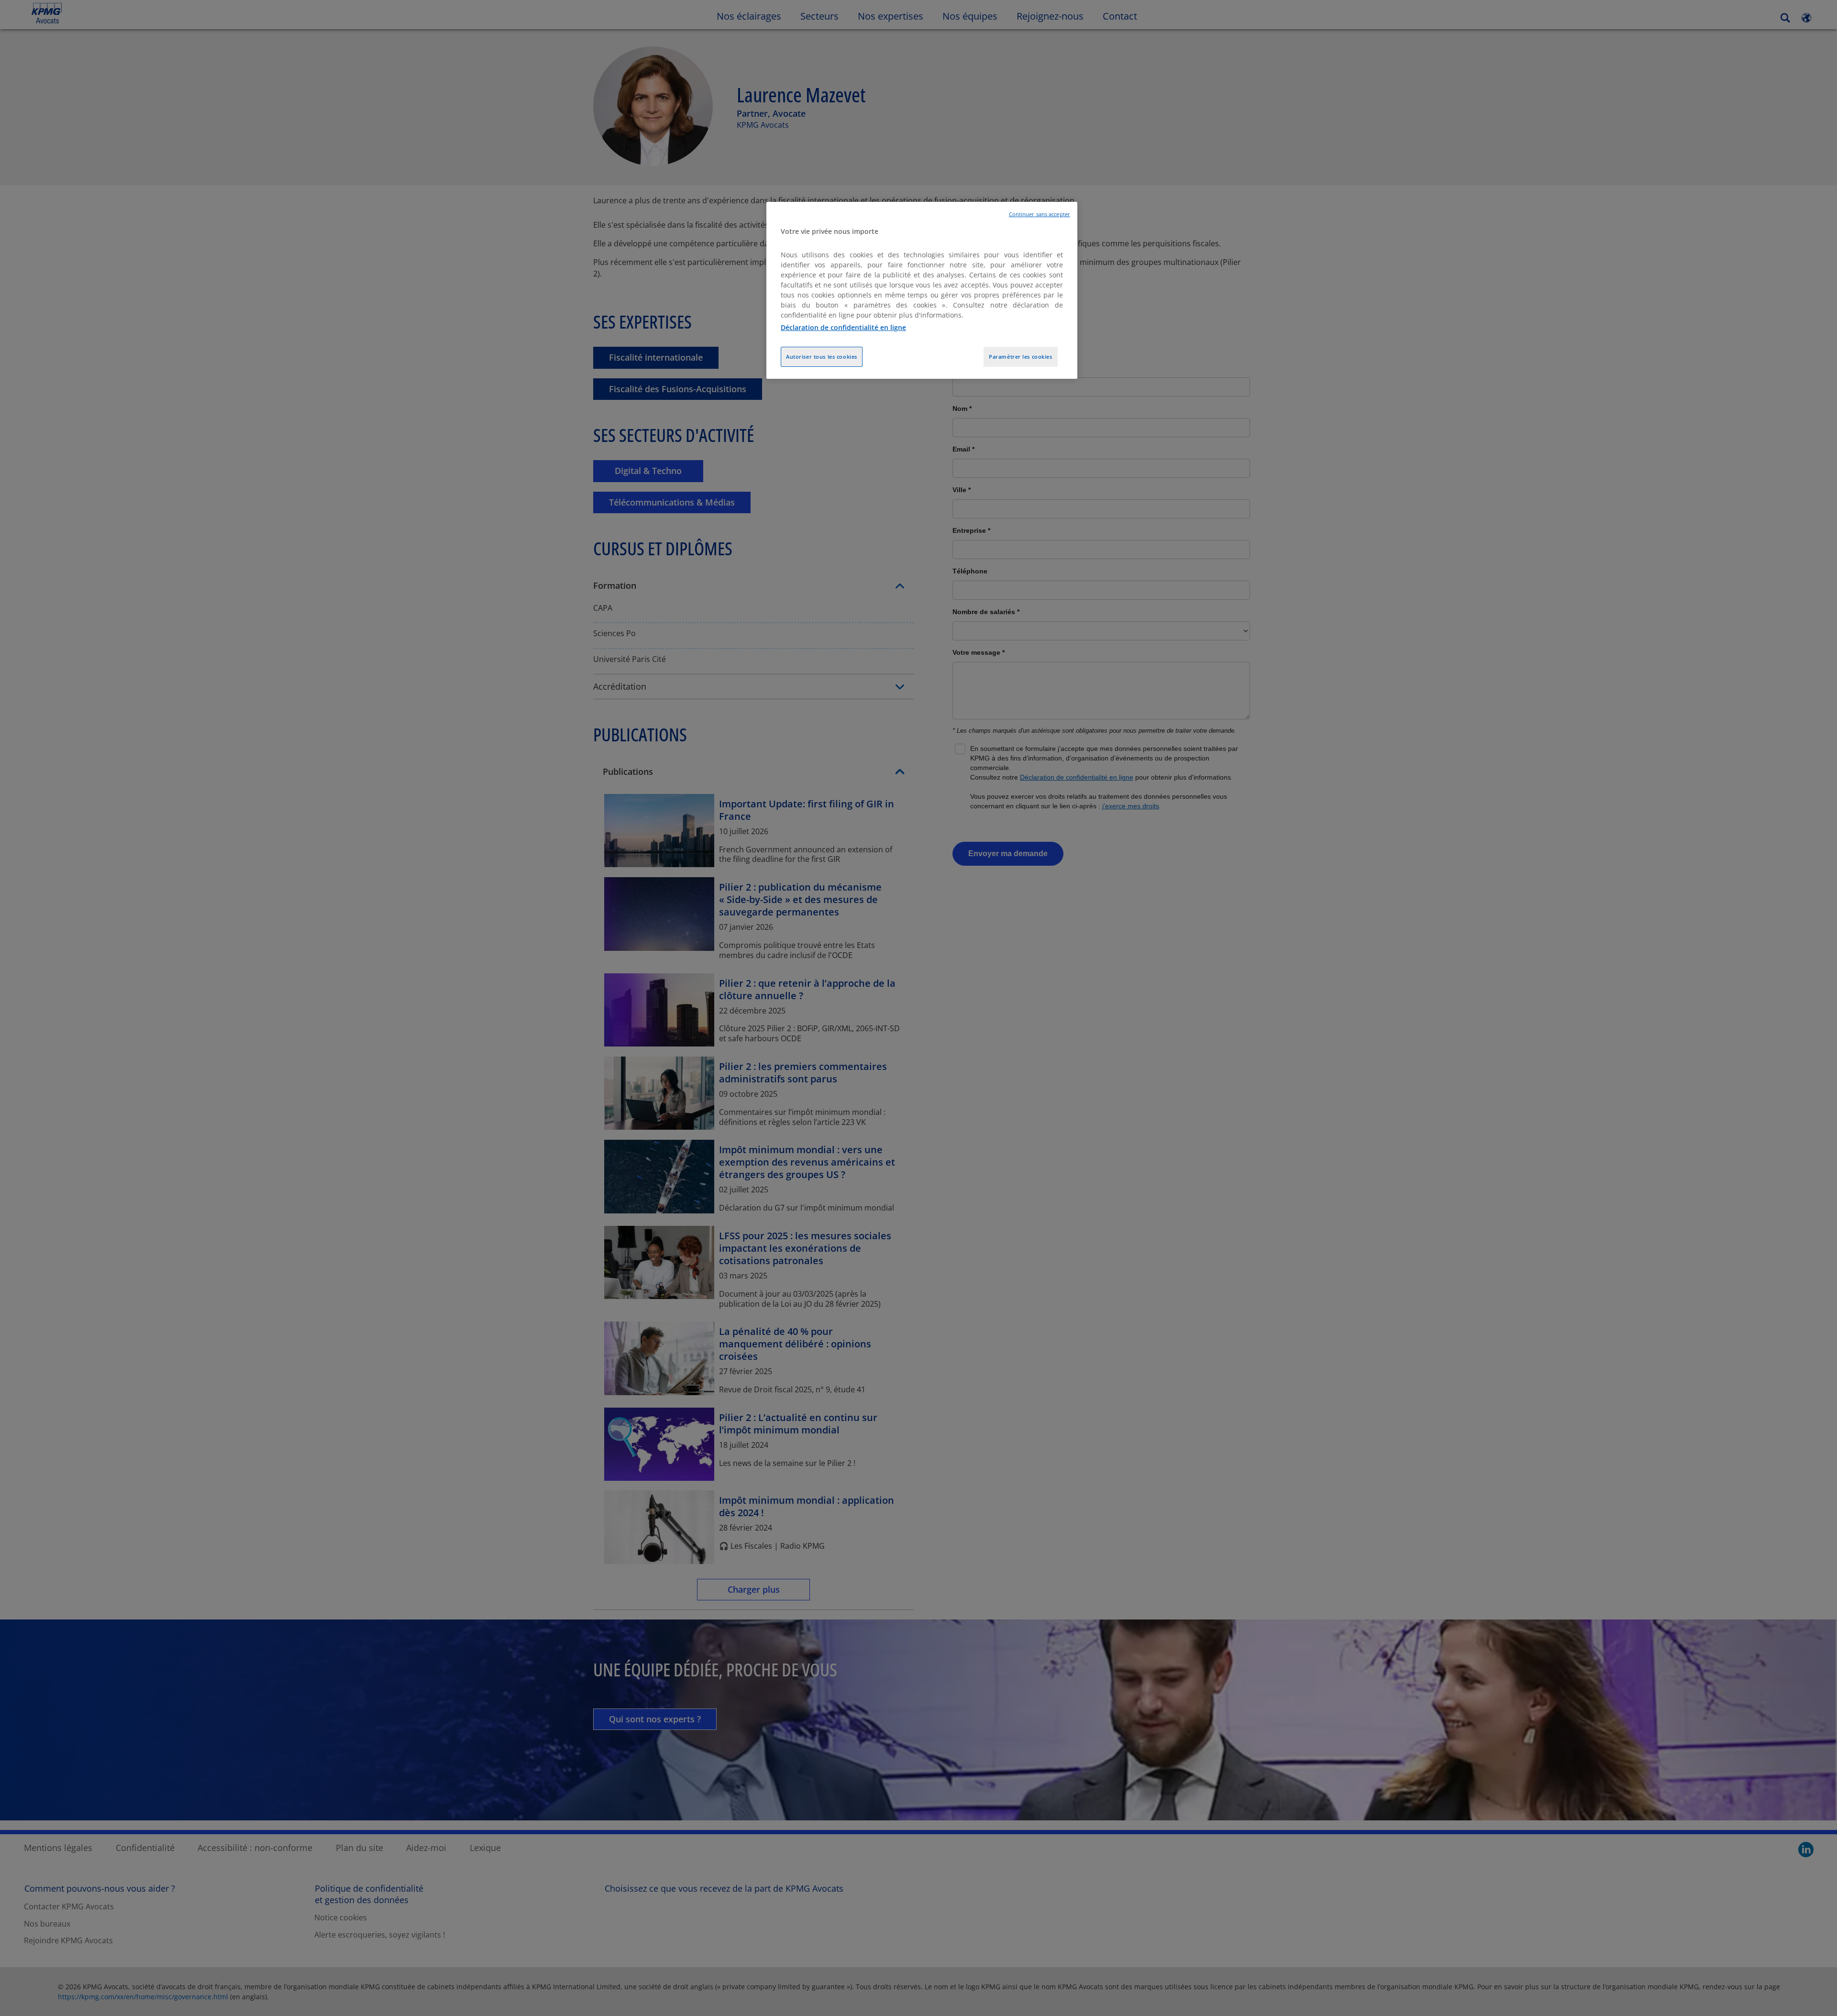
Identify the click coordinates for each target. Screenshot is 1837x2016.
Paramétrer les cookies (1021, 357)
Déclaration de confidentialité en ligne (843, 327)
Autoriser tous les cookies (822, 357)
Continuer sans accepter (1040, 214)
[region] (922, 291)
